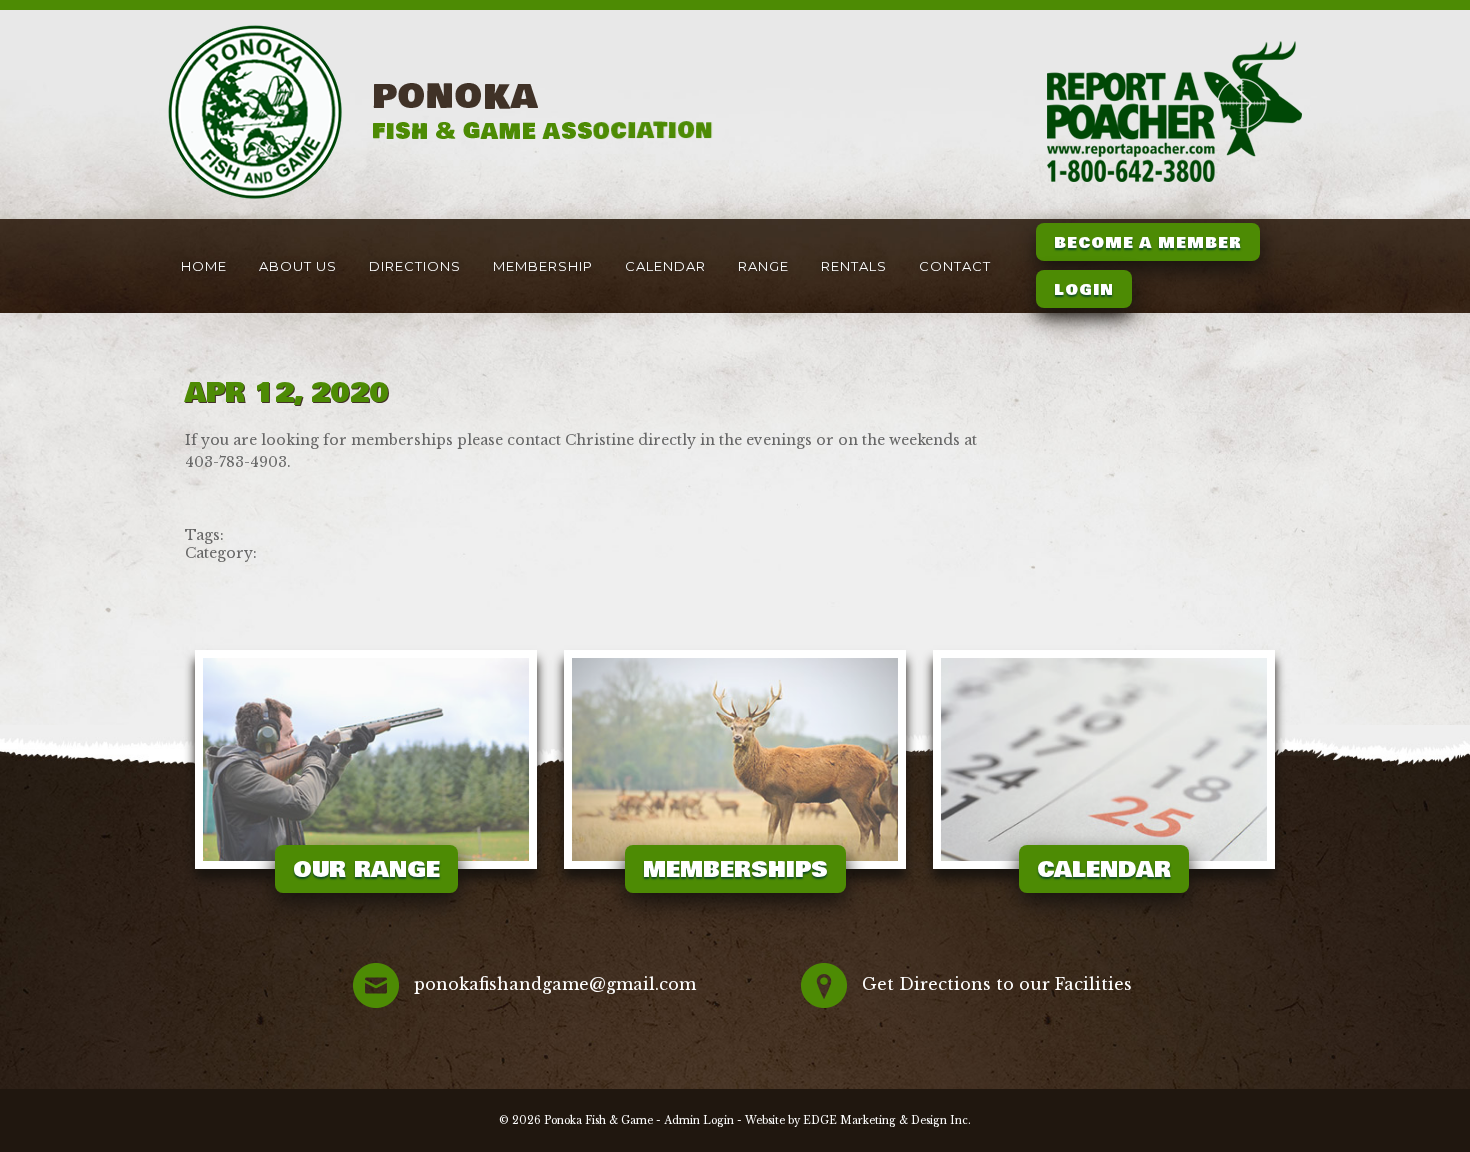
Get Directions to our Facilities (997, 984)
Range (763, 266)
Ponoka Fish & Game (598, 1120)
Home (204, 266)
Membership (543, 266)
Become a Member (1148, 243)
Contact (955, 266)
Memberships (735, 870)
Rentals (854, 266)
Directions (415, 266)
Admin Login (699, 1120)
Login (1084, 290)
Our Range (366, 870)
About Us (298, 266)
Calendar (665, 266)
